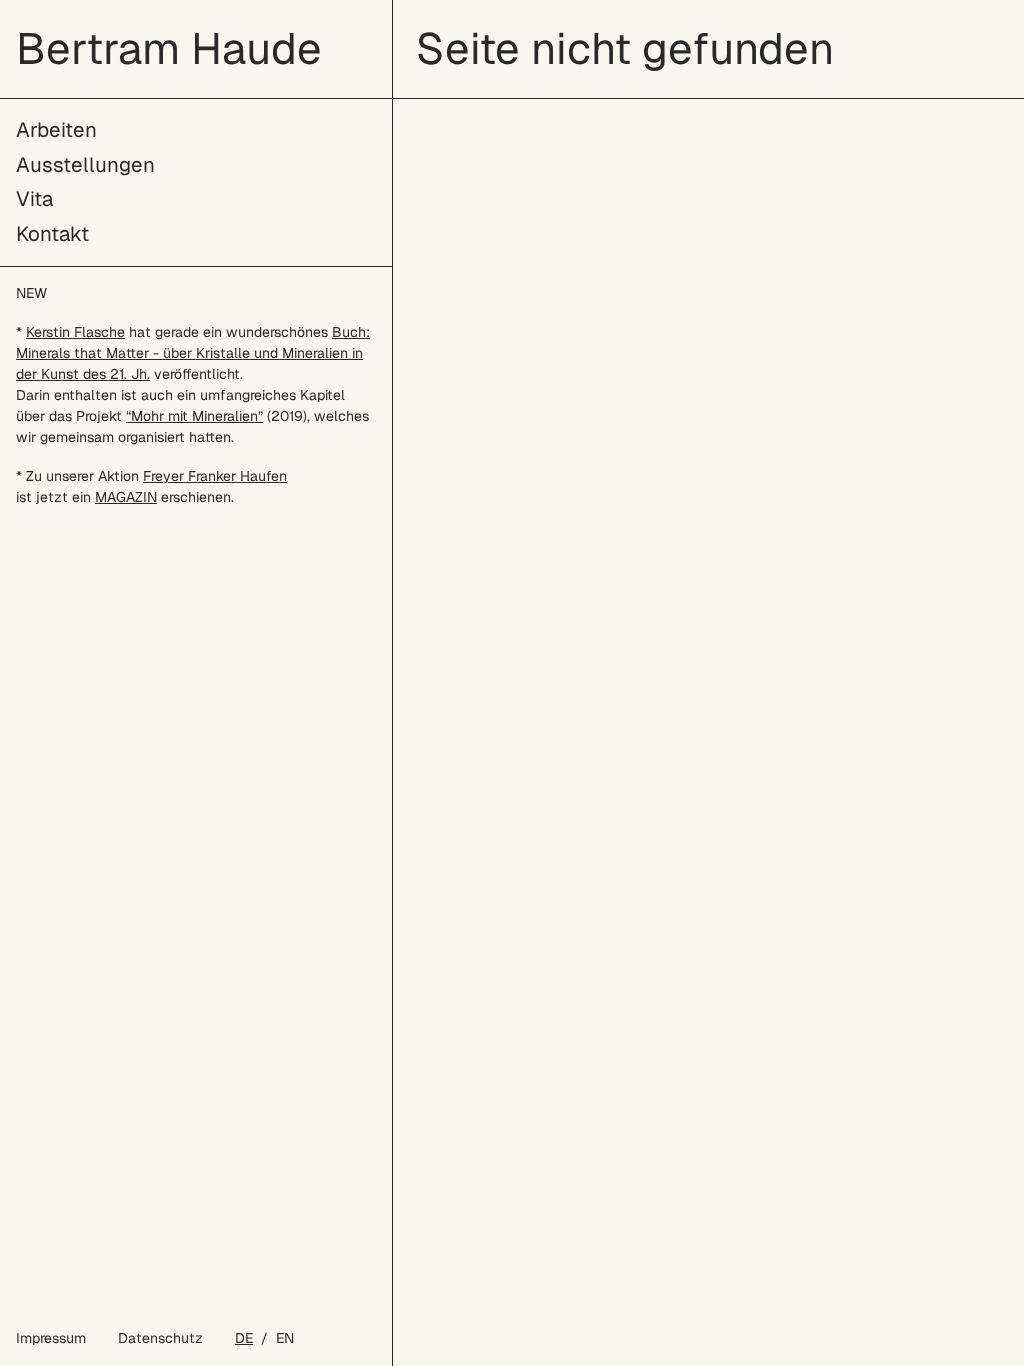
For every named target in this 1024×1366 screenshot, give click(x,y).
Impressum (51, 1338)
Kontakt (52, 233)
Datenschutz (160, 1338)
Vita (34, 198)
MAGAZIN (126, 497)
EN (285, 1338)
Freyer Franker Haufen (215, 476)
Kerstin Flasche (75, 332)
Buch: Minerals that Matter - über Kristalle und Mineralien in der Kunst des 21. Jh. (193, 353)
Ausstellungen (85, 164)
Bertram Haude (169, 48)
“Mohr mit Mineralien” (194, 416)
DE (244, 1338)
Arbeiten (56, 129)
